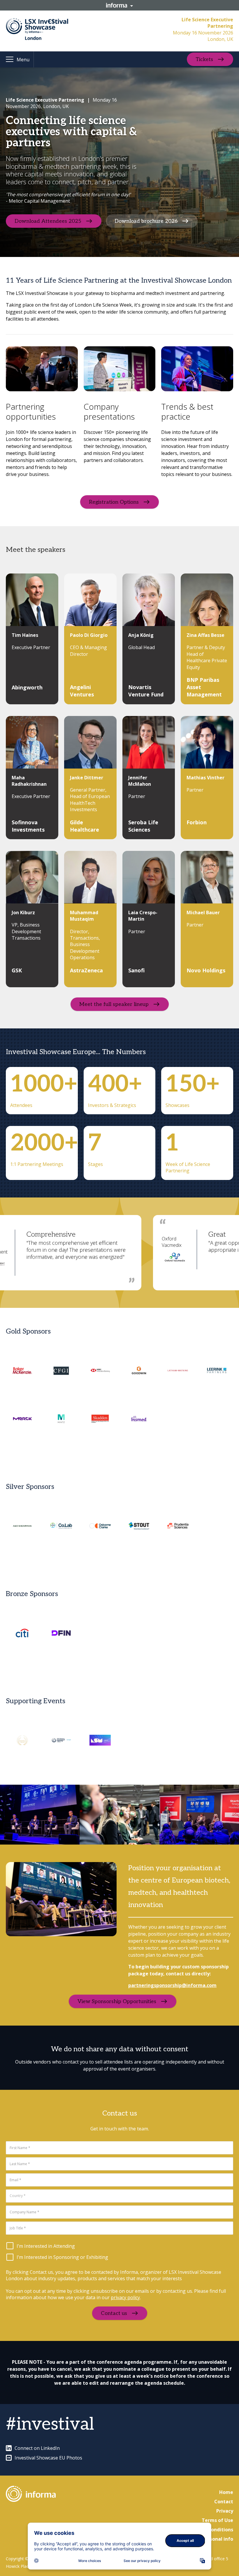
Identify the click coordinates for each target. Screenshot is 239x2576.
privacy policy (125, 2297)
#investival (50, 2424)
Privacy (225, 2511)
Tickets (204, 59)
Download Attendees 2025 (48, 221)
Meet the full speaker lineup (114, 1004)
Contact (224, 2502)
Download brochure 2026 (146, 221)
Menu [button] (23, 60)
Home (226, 2492)
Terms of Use (217, 2520)
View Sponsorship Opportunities (117, 2001)
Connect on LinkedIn (37, 2448)
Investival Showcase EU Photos (48, 2458)
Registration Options (114, 502)
